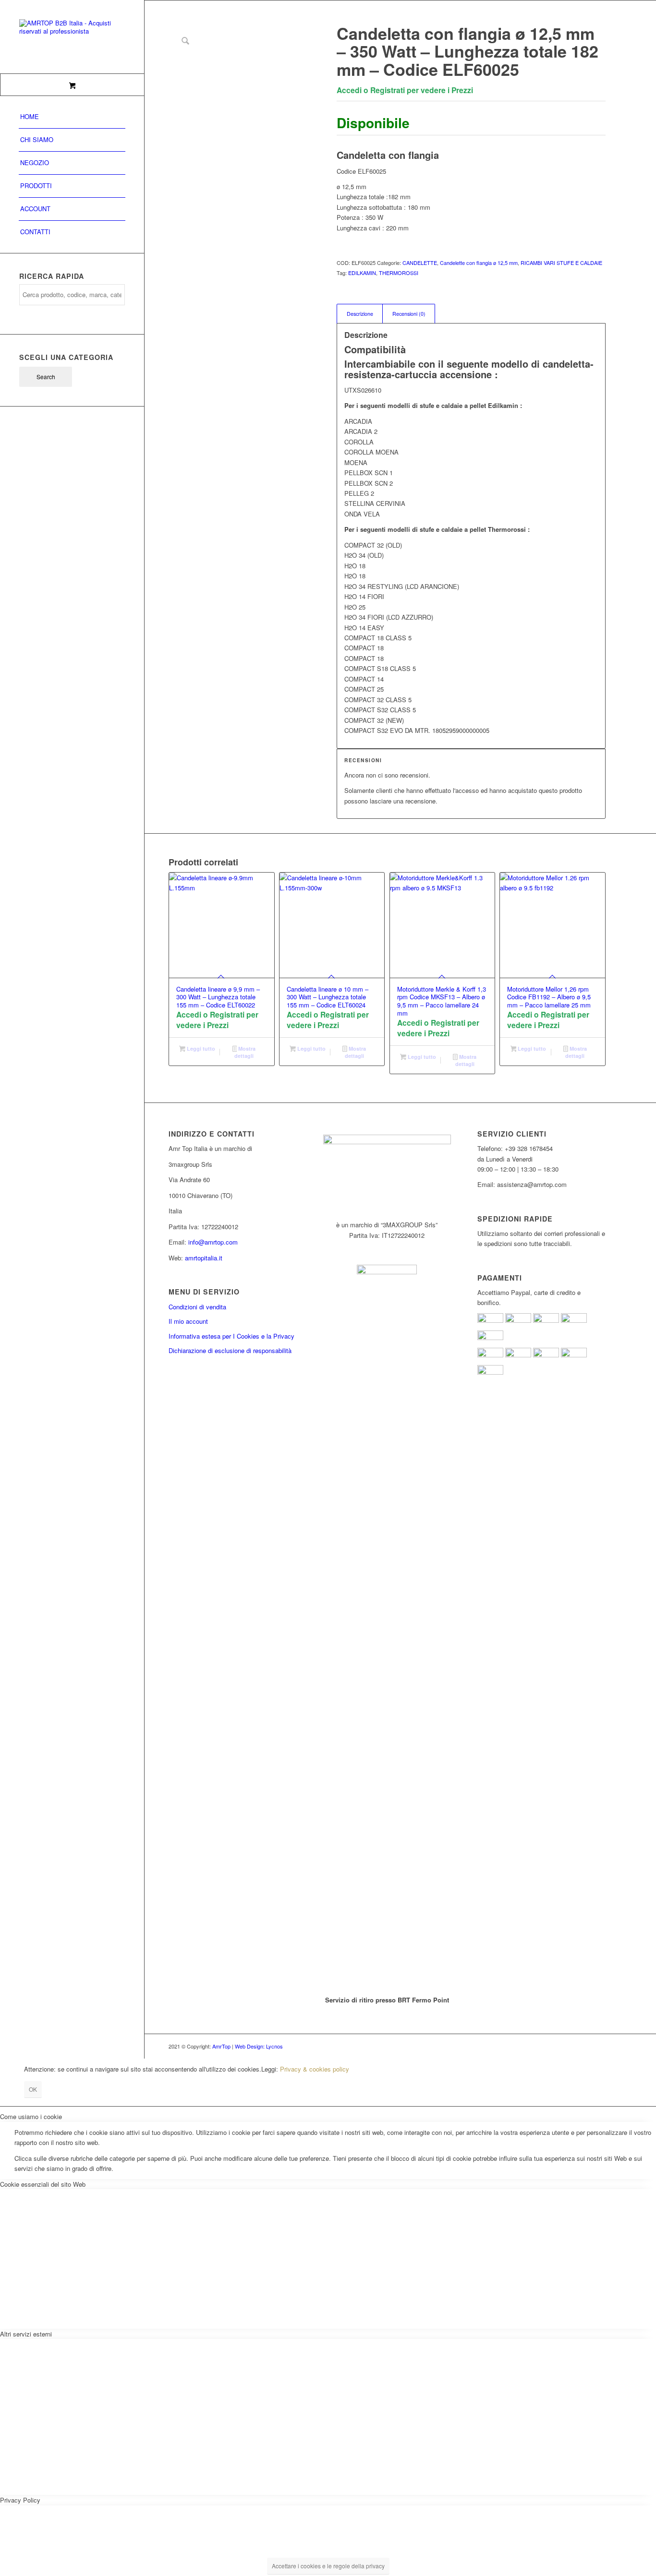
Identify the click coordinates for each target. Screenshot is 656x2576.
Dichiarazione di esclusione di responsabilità (230, 1350)
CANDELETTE (420, 263)
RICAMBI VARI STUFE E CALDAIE (561, 263)
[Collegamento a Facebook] (570, 2046)
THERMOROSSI (399, 273)
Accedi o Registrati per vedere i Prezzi (405, 90)
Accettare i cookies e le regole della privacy (328, 2566)
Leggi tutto (200, 1048)
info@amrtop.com (213, 1242)
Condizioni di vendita (197, 1307)
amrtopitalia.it (204, 1258)
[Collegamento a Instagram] (584, 2046)
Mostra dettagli (245, 1052)
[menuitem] (72, 117)
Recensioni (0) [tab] (409, 314)
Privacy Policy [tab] (20, 2500)
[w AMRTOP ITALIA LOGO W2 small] (72, 37)
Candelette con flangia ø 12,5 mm (479, 263)
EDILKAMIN (362, 273)
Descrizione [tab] (360, 314)
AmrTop (221, 2046)
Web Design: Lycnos (259, 2046)
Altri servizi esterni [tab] (26, 2334)
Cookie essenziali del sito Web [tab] (43, 2184)
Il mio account (188, 1321)
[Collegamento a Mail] (598, 2046)
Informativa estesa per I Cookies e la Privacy (231, 1336)
